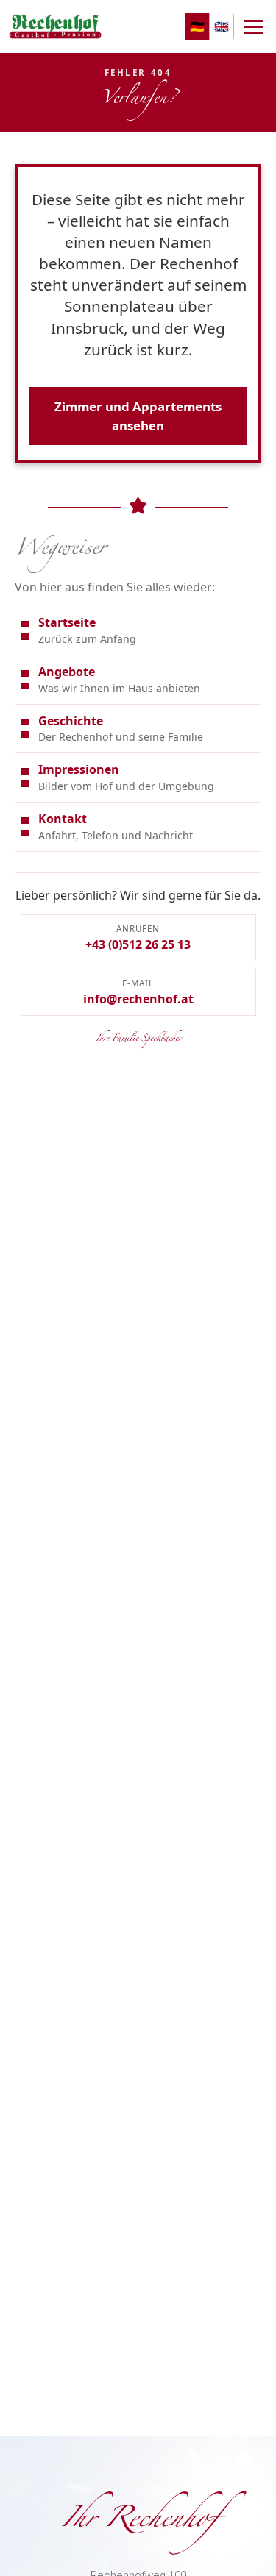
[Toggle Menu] (254, 27)
